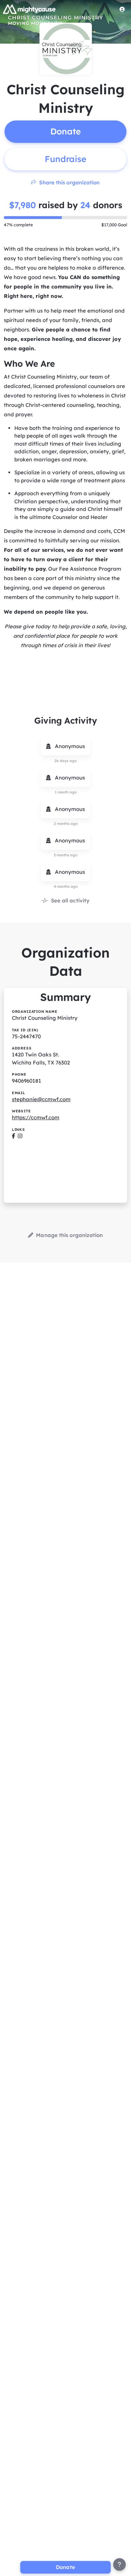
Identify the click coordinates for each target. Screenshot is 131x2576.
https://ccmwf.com (36, 1117)
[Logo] (29, 9)
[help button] (119, 2564)
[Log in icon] (122, 9)
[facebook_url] (13, 1136)
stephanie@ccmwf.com (41, 1099)
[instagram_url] (20, 1136)
